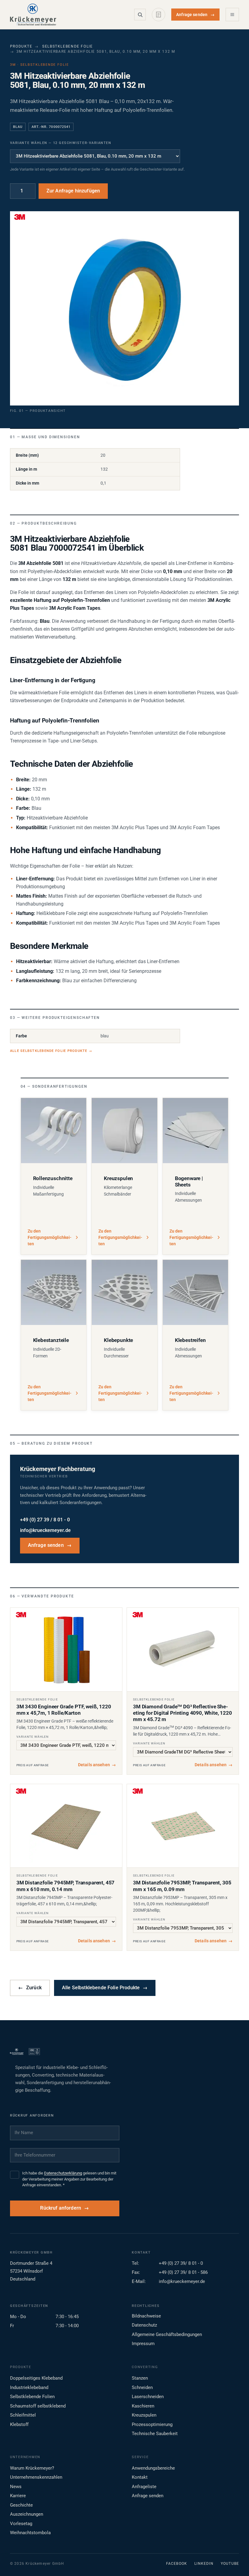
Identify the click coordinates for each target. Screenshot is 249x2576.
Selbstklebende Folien (32, 2397)
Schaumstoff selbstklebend (38, 2406)
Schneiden (142, 2387)
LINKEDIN (204, 2564)
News (16, 2487)
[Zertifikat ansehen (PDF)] (34, 2051)
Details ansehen (97, 1765)
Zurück (30, 1988)
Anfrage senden (195, 15)
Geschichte (21, 2505)
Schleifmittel (23, 2415)
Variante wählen (32, 1737)
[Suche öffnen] (140, 15)
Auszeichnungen (27, 2514)
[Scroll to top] (235, 2562)
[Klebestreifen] (196, 1293)
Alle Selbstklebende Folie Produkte (51, 1051)
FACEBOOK (177, 2564)
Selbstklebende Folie (67, 46)
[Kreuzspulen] (124, 1131)
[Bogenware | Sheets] (196, 1131)
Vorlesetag (21, 2524)
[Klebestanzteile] (54, 1293)
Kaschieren (143, 2406)
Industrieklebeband (29, 2387)
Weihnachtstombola (30, 2533)
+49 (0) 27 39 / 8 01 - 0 (45, 1520)
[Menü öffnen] (232, 15)
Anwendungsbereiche (153, 2468)
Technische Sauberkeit (155, 2434)
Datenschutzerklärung (63, 2173)
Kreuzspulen (144, 2415)
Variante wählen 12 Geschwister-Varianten (61, 143)
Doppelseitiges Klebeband (36, 2378)
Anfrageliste (144, 2487)
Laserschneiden (148, 2397)
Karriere (18, 2496)
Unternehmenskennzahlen (36, 2477)
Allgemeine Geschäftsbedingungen (167, 2334)
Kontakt (140, 2477)
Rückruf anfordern (61, 2208)
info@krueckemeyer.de (45, 1530)
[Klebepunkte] (124, 1293)
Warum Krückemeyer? (32, 2468)
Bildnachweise (146, 2316)
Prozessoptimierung (152, 2424)
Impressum (143, 2344)
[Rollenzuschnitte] (54, 1131)
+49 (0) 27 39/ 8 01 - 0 (181, 2263)
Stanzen (140, 2378)
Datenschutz (144, 2325)
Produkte (21, 46)
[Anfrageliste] (159, 15)
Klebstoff (19, 2424)
